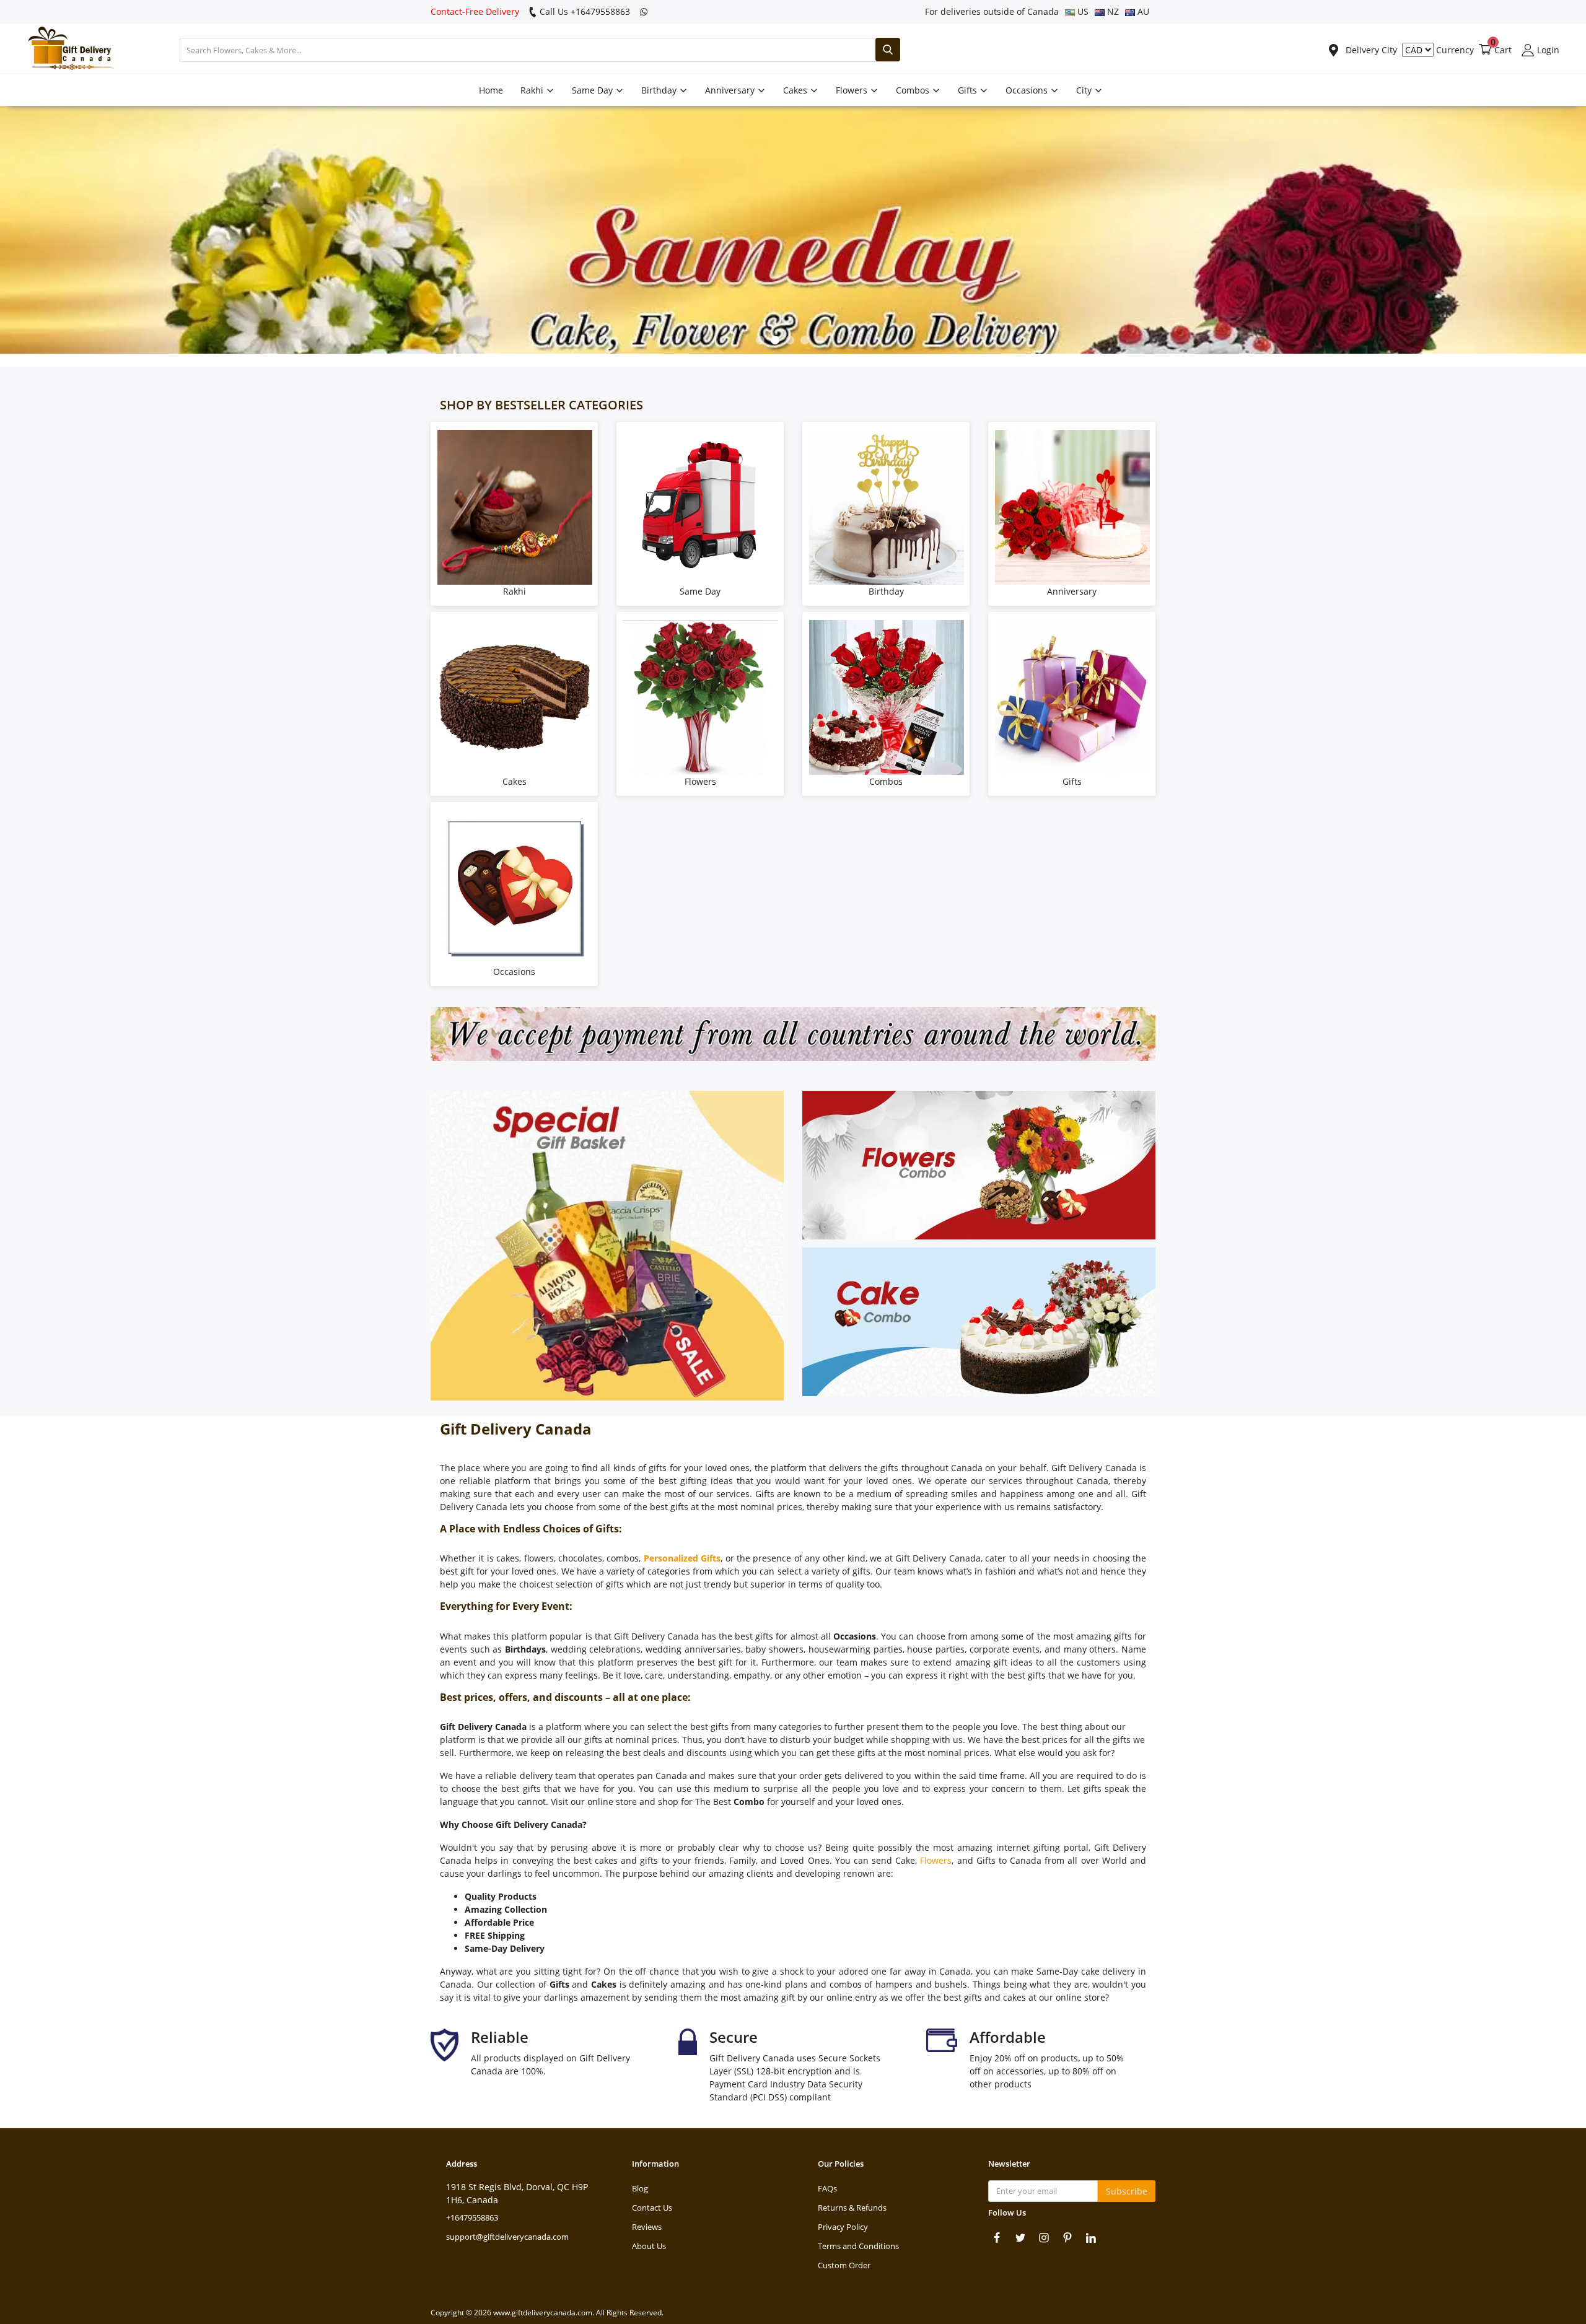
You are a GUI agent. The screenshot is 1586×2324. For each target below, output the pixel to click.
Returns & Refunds (852, 2208)
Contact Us (652, 2208)
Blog (640, 2188)
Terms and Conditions (858, 2246)
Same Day (594, 90)
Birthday (660, 90)
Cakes (796, 90)
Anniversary (731, 90)
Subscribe (1127, 2191)
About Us (649, 2246)
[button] (760, 340)
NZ (1112, 11)
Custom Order (844, 2265)
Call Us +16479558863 (584, 11)
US (1082, 11)
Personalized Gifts (682, 1558)
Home (491, 90)
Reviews (647, 2227)
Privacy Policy (843, 2227)
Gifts (969, 90)
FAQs (827, 2188)
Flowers (853, 90)
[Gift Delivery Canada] (65, 50)
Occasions (1028, 90)
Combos (914, 90)
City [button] (1085, 90)
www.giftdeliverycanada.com (543, 2313)
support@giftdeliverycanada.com (507, 2237)
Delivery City (1370, 50)
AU (1142, 11)
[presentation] (16, 230)
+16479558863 (472, 2217)
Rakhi (533, 90)
